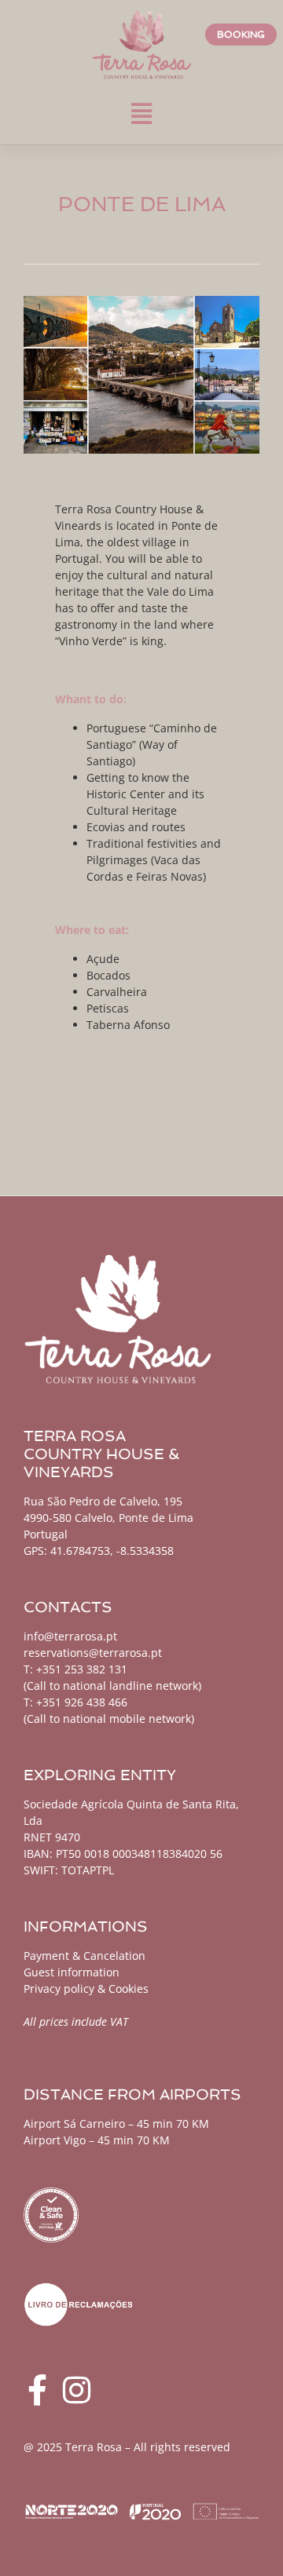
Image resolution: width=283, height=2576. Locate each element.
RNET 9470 (52, 1837)
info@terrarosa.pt (70, 1636)
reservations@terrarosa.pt (93, 1653)
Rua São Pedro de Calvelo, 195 (103, 1501)
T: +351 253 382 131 (75, 1669)
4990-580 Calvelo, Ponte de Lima (108, 1518)
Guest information (72, 1972)
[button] (142, 113)
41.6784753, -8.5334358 (112, 1551)
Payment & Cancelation (85, 1956)
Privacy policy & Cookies (86, 1989)
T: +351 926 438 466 (75, 1702)
